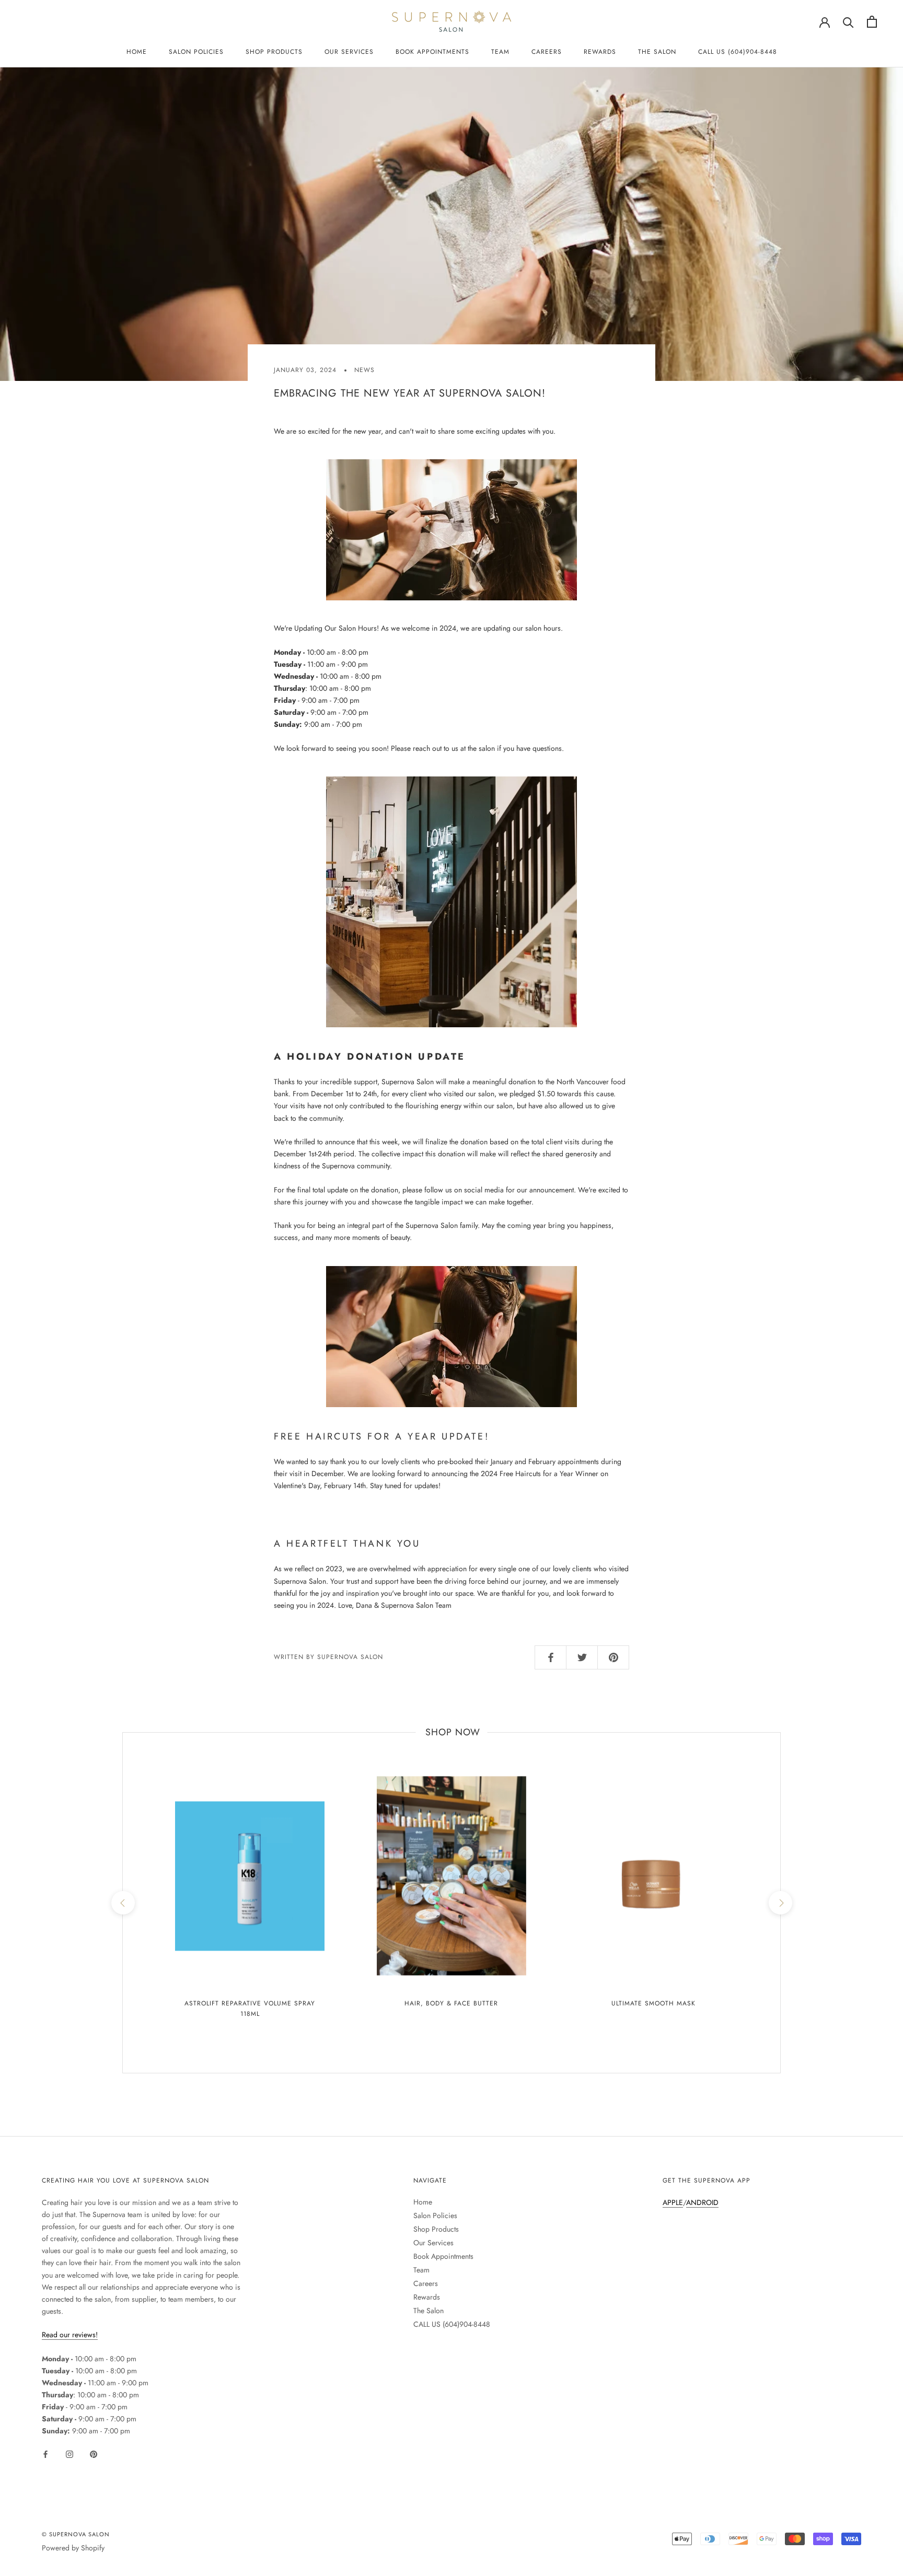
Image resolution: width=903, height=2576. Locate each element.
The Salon (657, 52)
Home (137, 52)
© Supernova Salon (76, 2534)
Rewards (600, 52)
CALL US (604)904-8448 (738, 52)
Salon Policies (196, 52)
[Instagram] (70, 2453)
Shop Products (274, 52)
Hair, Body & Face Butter (451, 2003)
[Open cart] (872, 22)
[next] (780, 1903)
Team (500, 52)
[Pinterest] (94, 2453)
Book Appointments (432, 52)
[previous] (123, 1903)
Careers (547, 52)
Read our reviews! (70, 2335)
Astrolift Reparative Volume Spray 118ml (250, 2009)
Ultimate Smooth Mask (653, 2003)
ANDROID (702, 2202)
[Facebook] (45, 2453)
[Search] (848, 22)
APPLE (673, 2202)
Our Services (349, 52)
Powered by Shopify (73, 2548)
